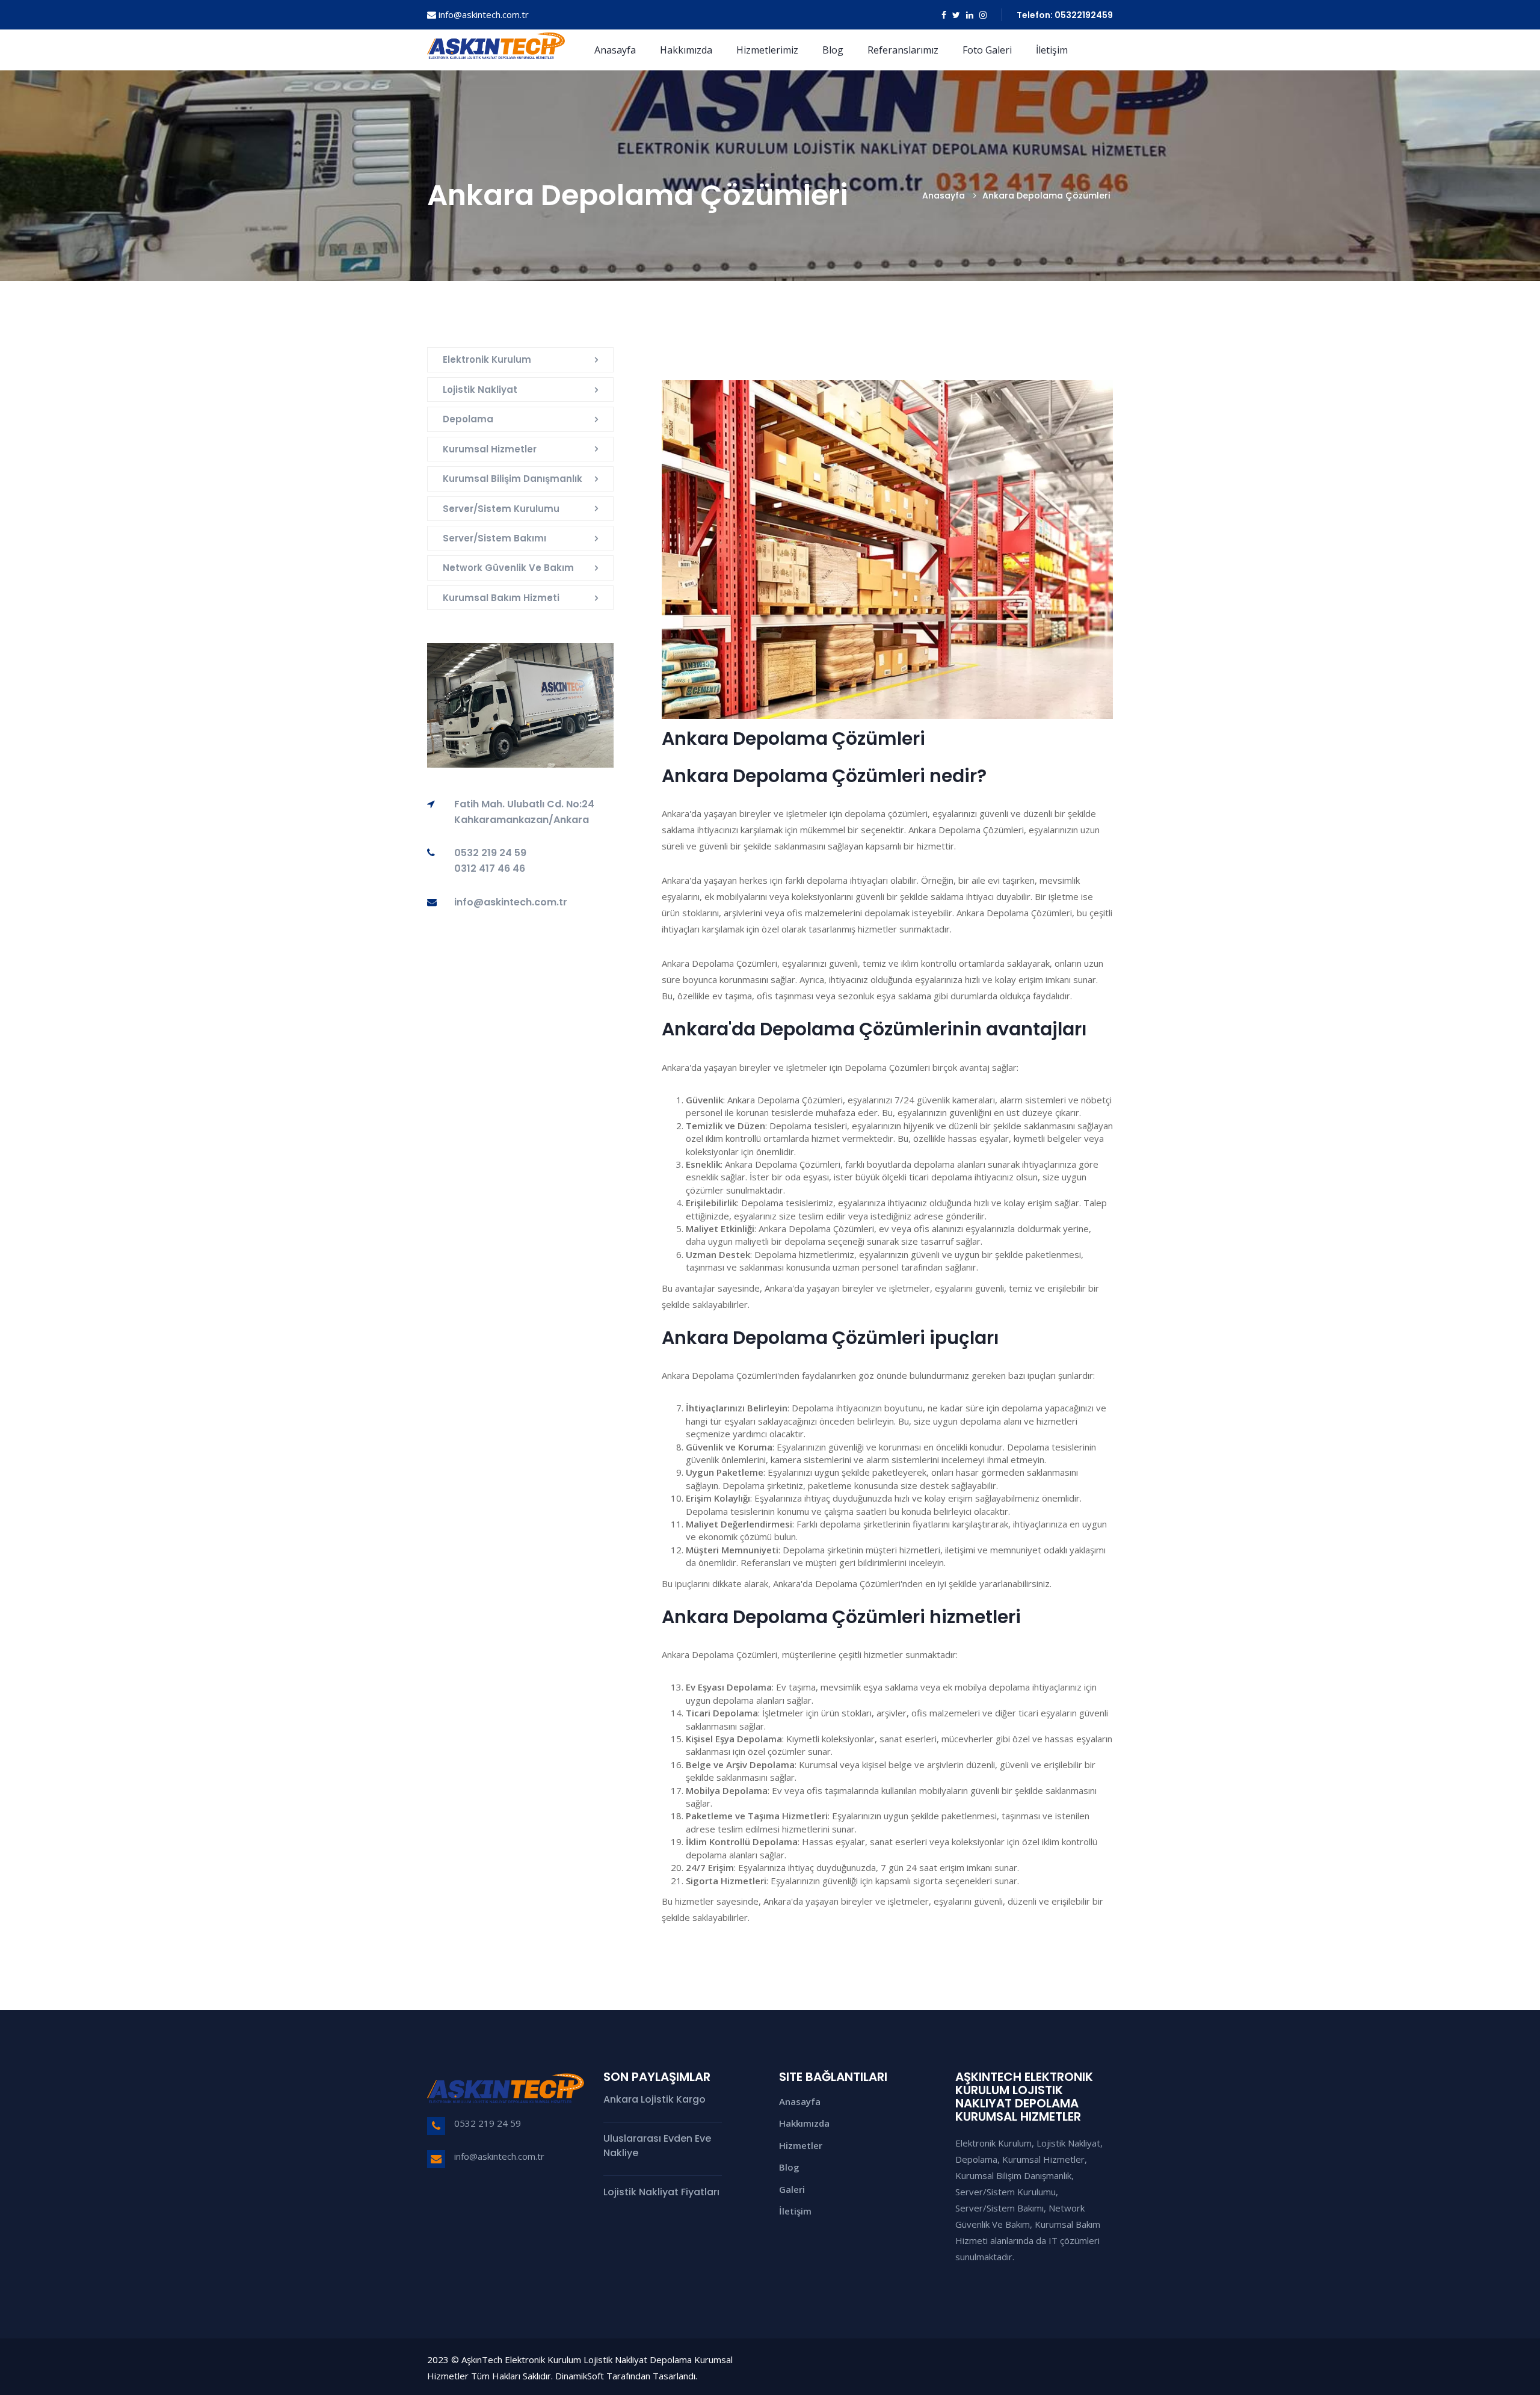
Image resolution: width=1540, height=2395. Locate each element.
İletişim (1052, 50)
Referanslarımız (903, 50)
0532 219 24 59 (488, 2123)
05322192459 (1084, 15)
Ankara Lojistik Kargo (654, 2099)
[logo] (496, 43)
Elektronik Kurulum (487, 359)
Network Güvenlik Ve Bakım (508, 568)
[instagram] (983, 15)
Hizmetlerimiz (767, 50)
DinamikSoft (580, 2376)
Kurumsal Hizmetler (490, 449)
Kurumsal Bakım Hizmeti (501, 598)
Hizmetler (801, 2145)
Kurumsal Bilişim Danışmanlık (513, 479)
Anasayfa (615, 50)
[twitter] (956, 15)
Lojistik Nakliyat (480, 390)
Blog (833, 50)
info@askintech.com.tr (484, 14)
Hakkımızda (686, 50)
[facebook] (944, 15)
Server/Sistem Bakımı (494, 538)
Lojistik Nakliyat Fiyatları (661, 2192)
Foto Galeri (987, 50)
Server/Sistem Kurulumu (501, 509)
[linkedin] (970, 15)
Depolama (468, 419)
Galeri (792, 2189)
